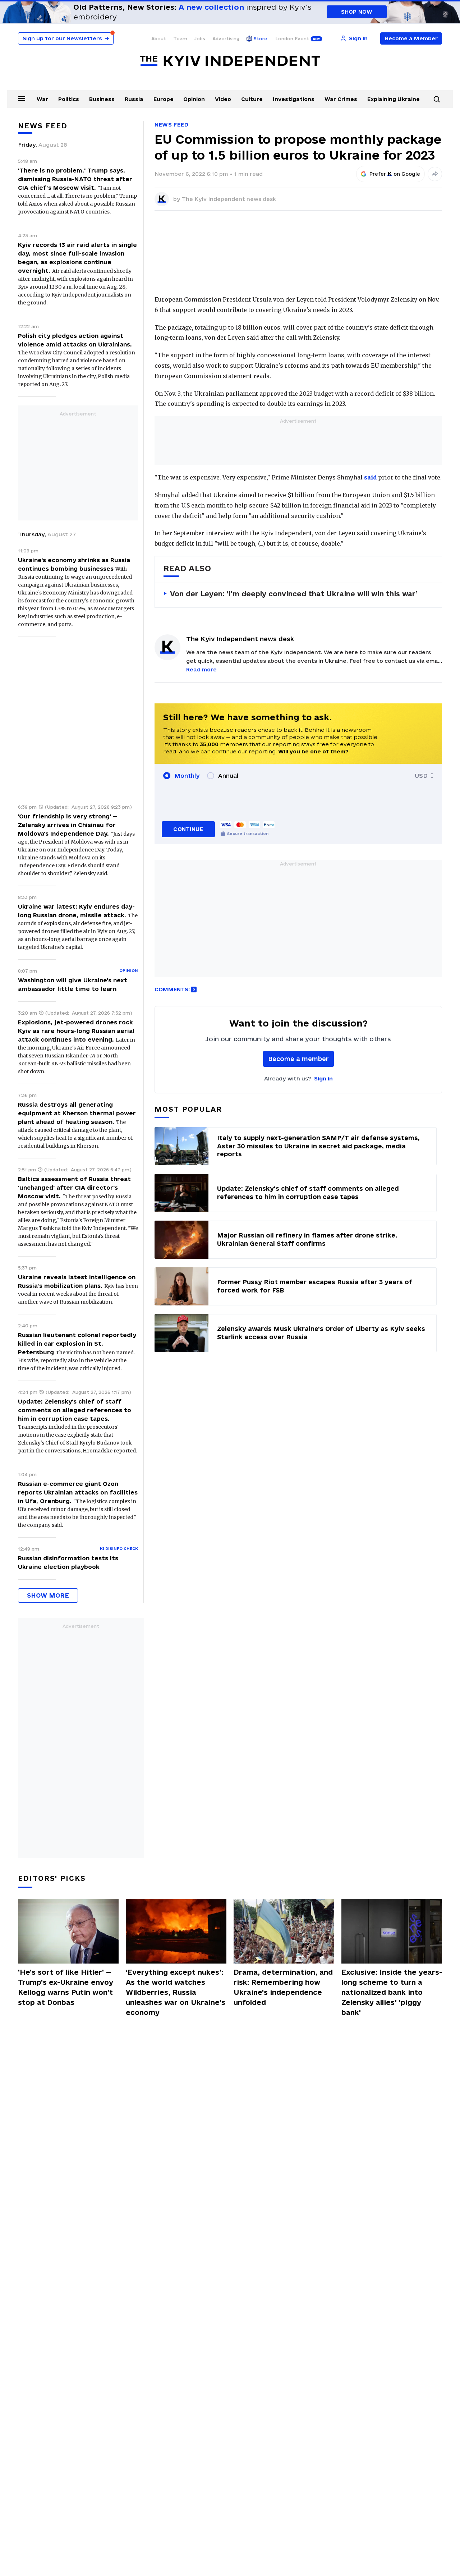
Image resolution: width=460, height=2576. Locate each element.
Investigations (294, 99)
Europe (164, 99)
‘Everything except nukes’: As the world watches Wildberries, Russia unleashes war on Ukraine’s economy (176, 1992)
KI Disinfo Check (119, 1548)
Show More (48, 1595)
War (42, 99)
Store (261, 38)
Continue (188, 829)
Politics (69, 99)
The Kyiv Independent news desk (229, 199)
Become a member (298, 1059)
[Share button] (435, 174)
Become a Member (411, 38)
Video (223, 99)
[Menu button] (22, 98)
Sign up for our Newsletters (66, 38)
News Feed (171, 125)
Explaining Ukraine (394, 99)
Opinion (194, 99)
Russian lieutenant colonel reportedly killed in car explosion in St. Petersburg (77, 1344)
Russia (134, 99)
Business (102, 99)
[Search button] (437, 99)
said (370, 477)
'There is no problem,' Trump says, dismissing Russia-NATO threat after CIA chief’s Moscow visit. (75, 179)
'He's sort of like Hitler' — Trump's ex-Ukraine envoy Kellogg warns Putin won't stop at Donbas (66, 1987)
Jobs (200, 38)
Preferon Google (395, 174)
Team (180, 38)
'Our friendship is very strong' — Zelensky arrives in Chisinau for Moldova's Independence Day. (68, 825)
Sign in (323, 1078)
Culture (252, 99)
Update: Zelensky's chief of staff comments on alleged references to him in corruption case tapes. (75, 1410)
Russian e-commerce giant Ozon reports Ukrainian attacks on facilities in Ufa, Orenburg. (78, 1492)
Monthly (187, 776)
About (159, 38)
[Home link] (230, 61)
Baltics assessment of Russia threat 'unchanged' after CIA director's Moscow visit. (74, 1188)
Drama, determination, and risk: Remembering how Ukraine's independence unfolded (283, 1987)
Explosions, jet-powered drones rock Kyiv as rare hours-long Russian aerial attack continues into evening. (76, 1031)
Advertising (226, 38)
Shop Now (357, 12)
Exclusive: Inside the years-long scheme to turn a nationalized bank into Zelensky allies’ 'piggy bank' (392, 1992)
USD (421, 776)
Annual (228, 776)
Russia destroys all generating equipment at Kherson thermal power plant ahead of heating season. (77, 1113)
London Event (292, 38)
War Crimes (341, 99)
